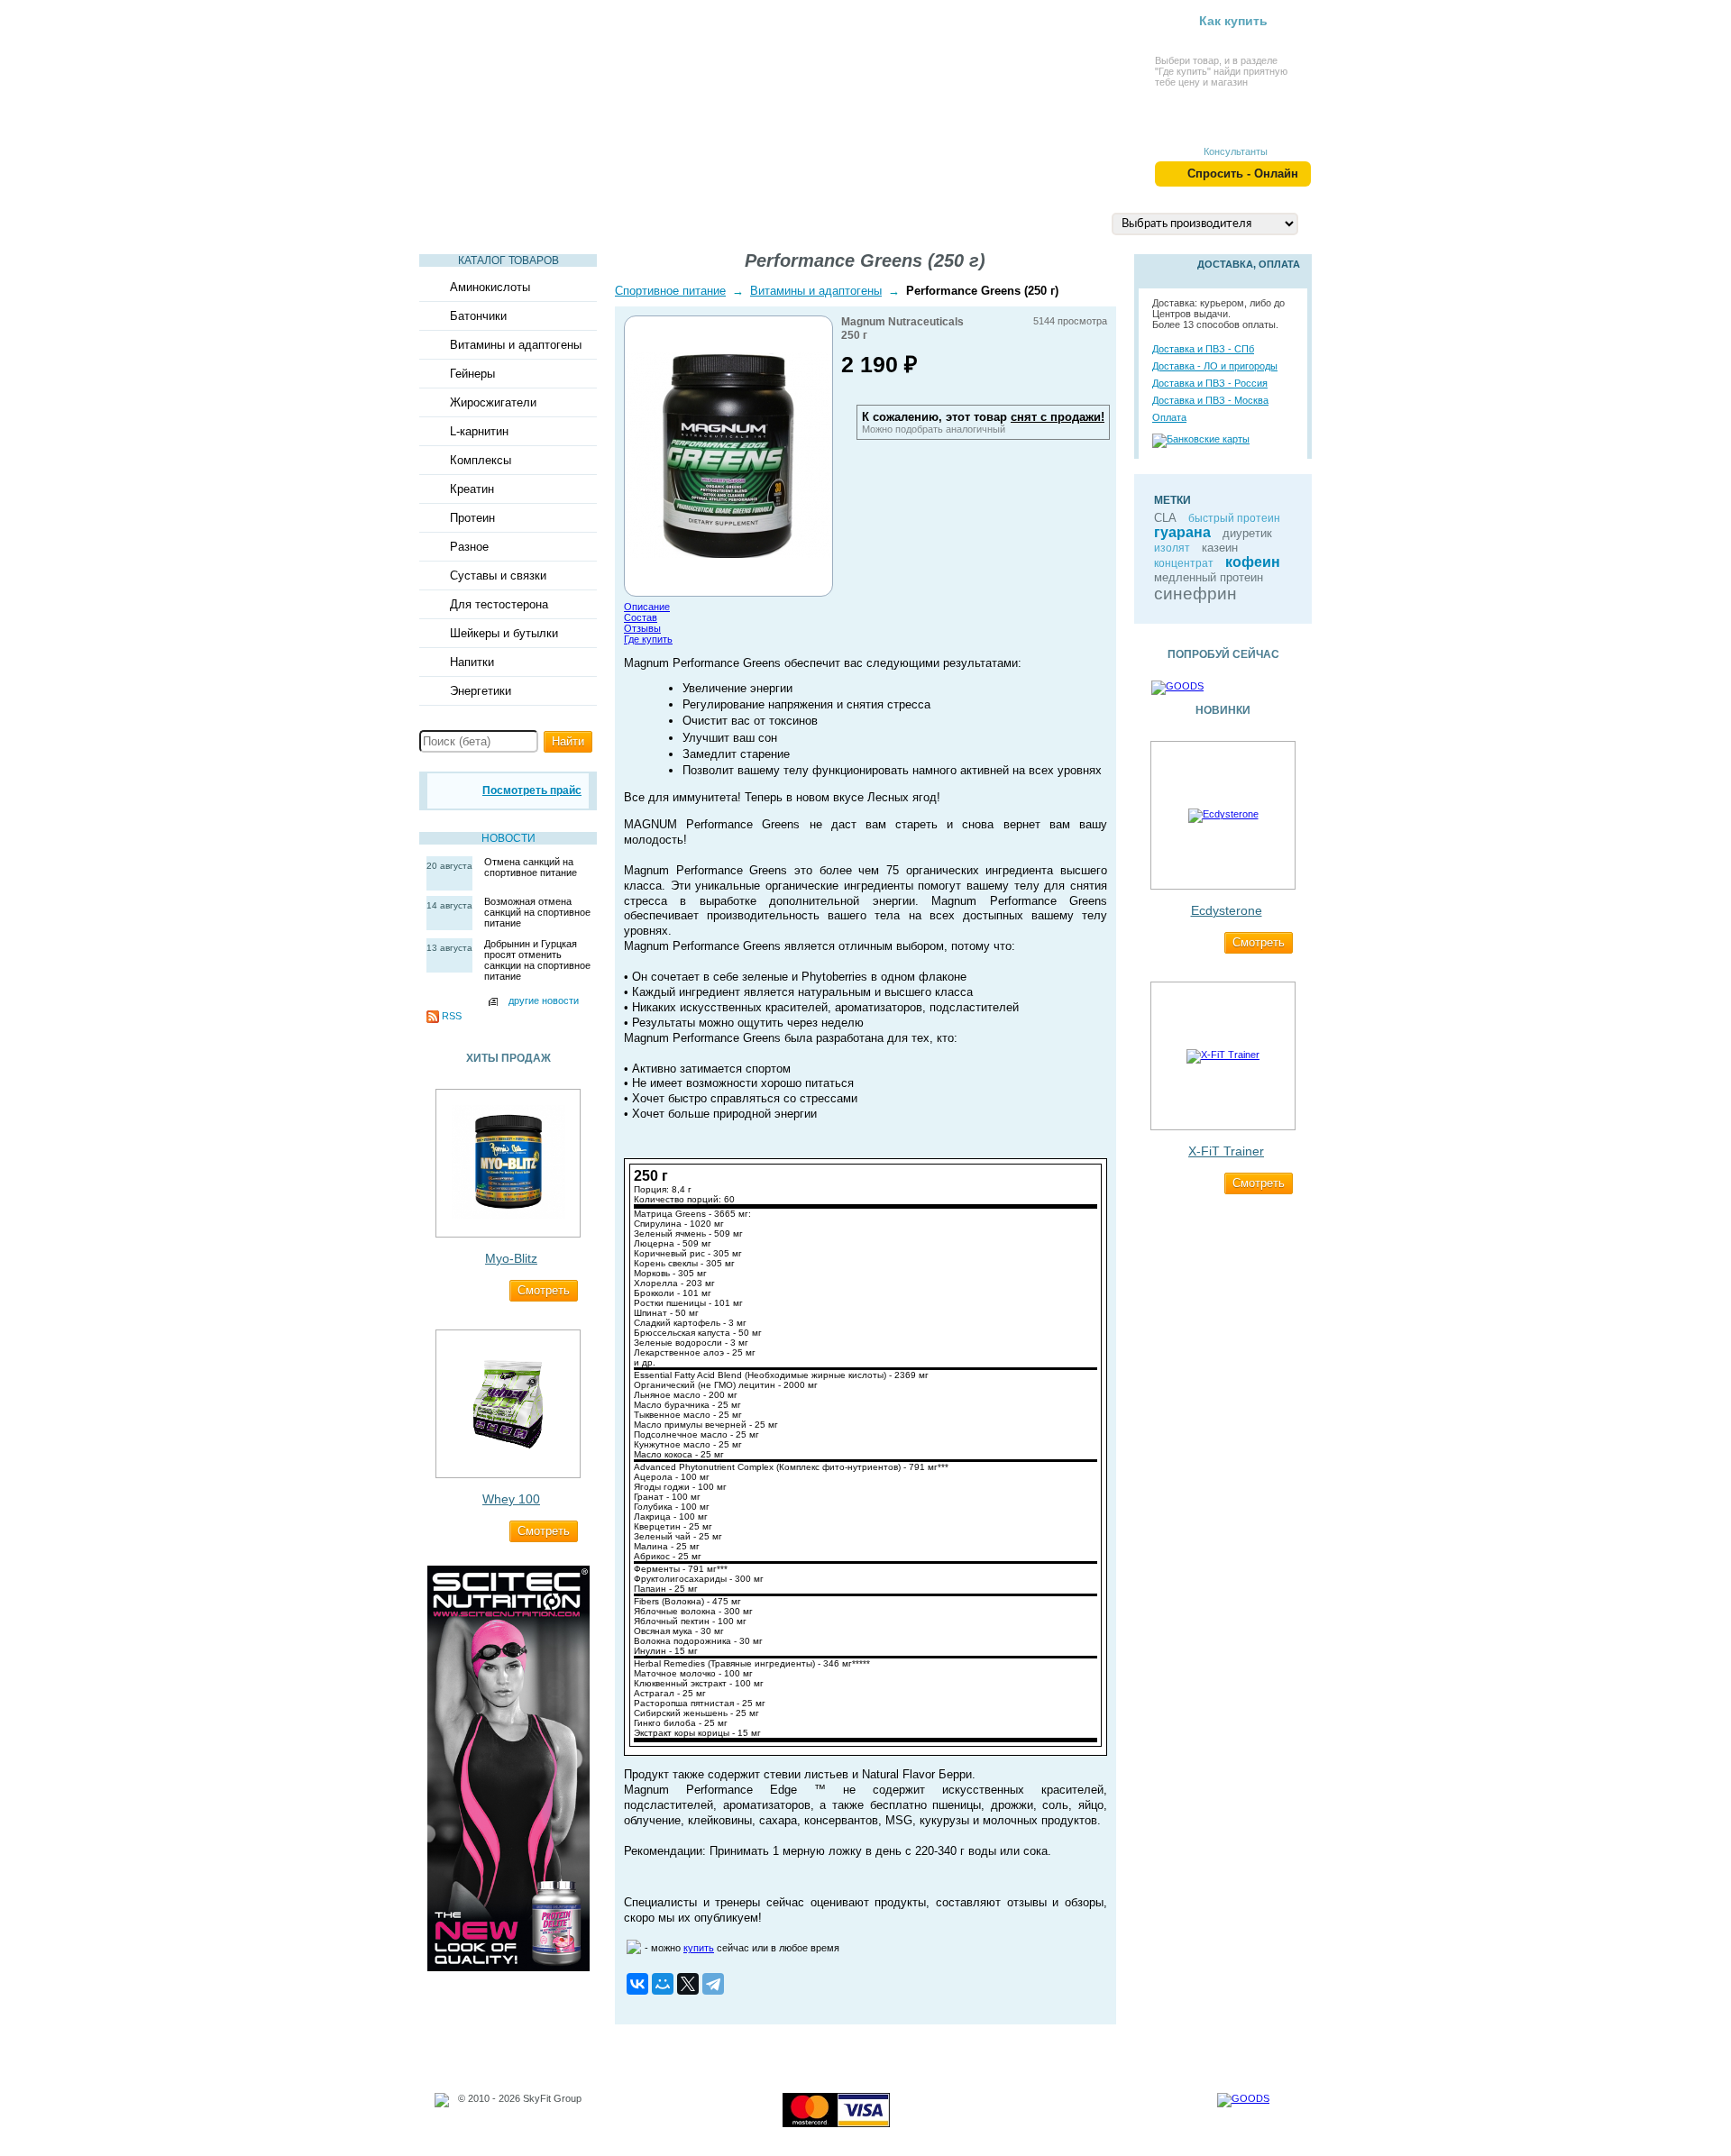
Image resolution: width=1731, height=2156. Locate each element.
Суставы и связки (498, 576)
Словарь (619, 223)
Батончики (478, 316)
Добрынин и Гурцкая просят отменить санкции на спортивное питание (537, 960)
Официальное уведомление (522, 2109)
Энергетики (481, 691)
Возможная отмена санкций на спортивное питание (537, 912)
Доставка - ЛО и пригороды (1215, 366)
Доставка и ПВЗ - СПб (1203, 349)
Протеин (472, 518)
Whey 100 (511, 1499)
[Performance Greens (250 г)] (728, 554)
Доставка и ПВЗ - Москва (1210, 400)
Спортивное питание (670, 291)
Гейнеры (472, 374)
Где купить (648, 639)
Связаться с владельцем (516, 2120)
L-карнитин (479, 431)
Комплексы (481, 460)
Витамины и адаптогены (516, 345)
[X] (688, 1984)
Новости (508, 838)
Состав (641, 617)
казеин (1220, 548)
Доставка (969, 223)
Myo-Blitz (511, 1258)
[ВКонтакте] (637, 1984)
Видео (536, 223)
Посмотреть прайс (532, 790)
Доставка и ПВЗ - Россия (1210, 383)
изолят (1172, 548)
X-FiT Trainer (1226, 1151)
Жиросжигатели (493, 402)
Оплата (1169, 417)
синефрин (1195, 594)
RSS (452, 1016)
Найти (568, 741)
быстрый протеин (1234, 518)
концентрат (1184, 563)
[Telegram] (713, 1984)
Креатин (472, 489)
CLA (1165, 518)
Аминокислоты (490, 287)
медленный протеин (1209, 577)
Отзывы (642, 628)
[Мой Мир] (663, 1984)
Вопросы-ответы (737, 223)
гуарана (1182, 532)
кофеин (1253, 562)
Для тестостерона (499, 604)
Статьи (459, 223)
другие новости (544, 1000)
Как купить (1233, 21)
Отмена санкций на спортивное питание (531, 867)
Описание (647, 607)
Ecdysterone (1227, 910)
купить (699, 1948)
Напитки (472, 662)
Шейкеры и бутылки (504, 633)
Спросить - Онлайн (1243, 174)
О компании (865, 223)
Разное (469, 547)
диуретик (1247, 533)
